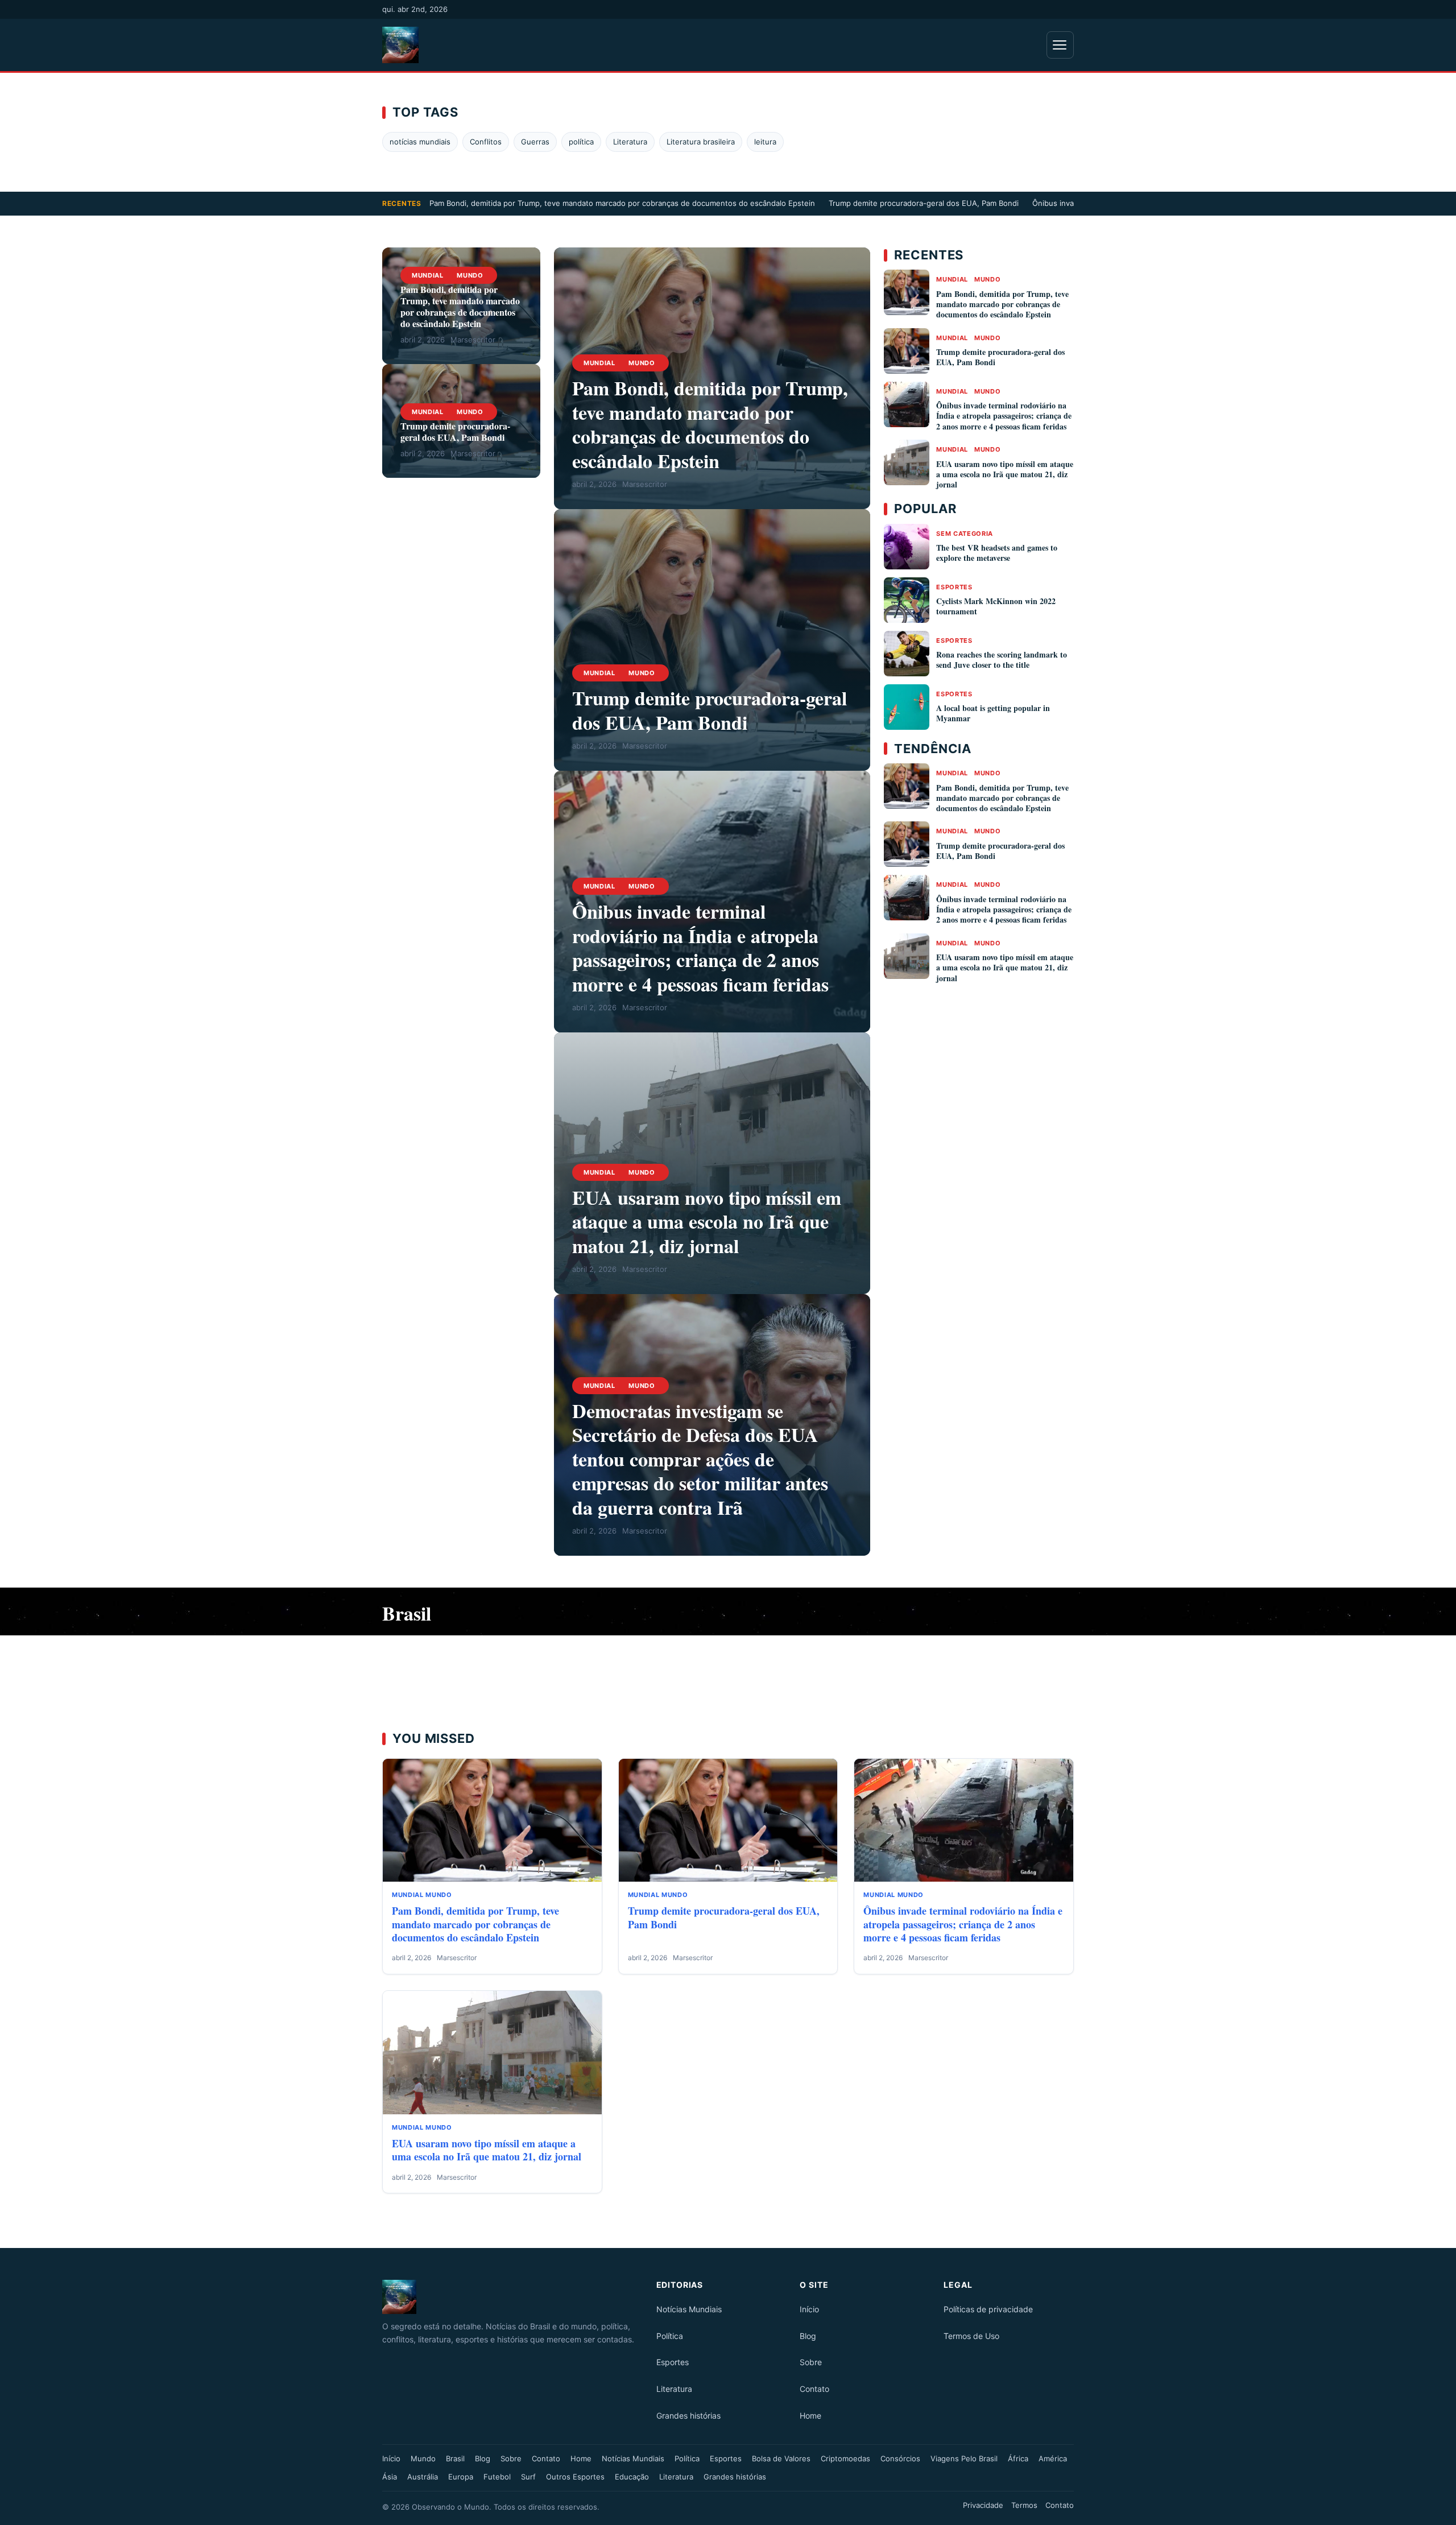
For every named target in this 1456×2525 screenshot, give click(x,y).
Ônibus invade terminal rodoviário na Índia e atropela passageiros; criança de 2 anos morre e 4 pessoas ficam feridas (700, 948)
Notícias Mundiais (689, 2309)
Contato (814, 2389)
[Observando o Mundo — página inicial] (400, 45)
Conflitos (486, 142)
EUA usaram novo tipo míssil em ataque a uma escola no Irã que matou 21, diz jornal (707, 1222)
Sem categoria (965, 534)
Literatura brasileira (701, 142)
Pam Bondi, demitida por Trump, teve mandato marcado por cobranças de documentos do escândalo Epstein (622, 203)
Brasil (455, 2458)
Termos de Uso (971, 2336)
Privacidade (983, 2505)
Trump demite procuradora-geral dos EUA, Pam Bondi (924, 203)
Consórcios (900, 2458)
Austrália (423, 2477)
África (1018, 2458)
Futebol (497, 2477)
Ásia (390, 2477)
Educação (632, 2477)
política (581, 142)
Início (809, 2309)
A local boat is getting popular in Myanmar (993, 713)
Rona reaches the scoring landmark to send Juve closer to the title (1002, 660)
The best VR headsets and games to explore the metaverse (997, 553)
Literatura (630, 142)
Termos (1024, 2505)
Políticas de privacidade (988, 2309)
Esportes (954, 587)
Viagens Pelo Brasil (964, 2458)
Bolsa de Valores (781, 2458)
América (1053, 2458)
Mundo (470, 275)
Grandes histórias (688, 2416)
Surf (528, 2477)
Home (810, 2416)
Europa (461, 2477)
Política (670, 2336)
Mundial (428, 275)
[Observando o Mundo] (512, 2297)
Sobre (811, 2362)
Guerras (535, 142)
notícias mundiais (420, 142)
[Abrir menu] (1060, 45)
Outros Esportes (575, 2477)
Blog (808, 2336)
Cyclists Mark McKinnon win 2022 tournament (996, 606)
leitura (765, 142)
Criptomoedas (845, 2458)
